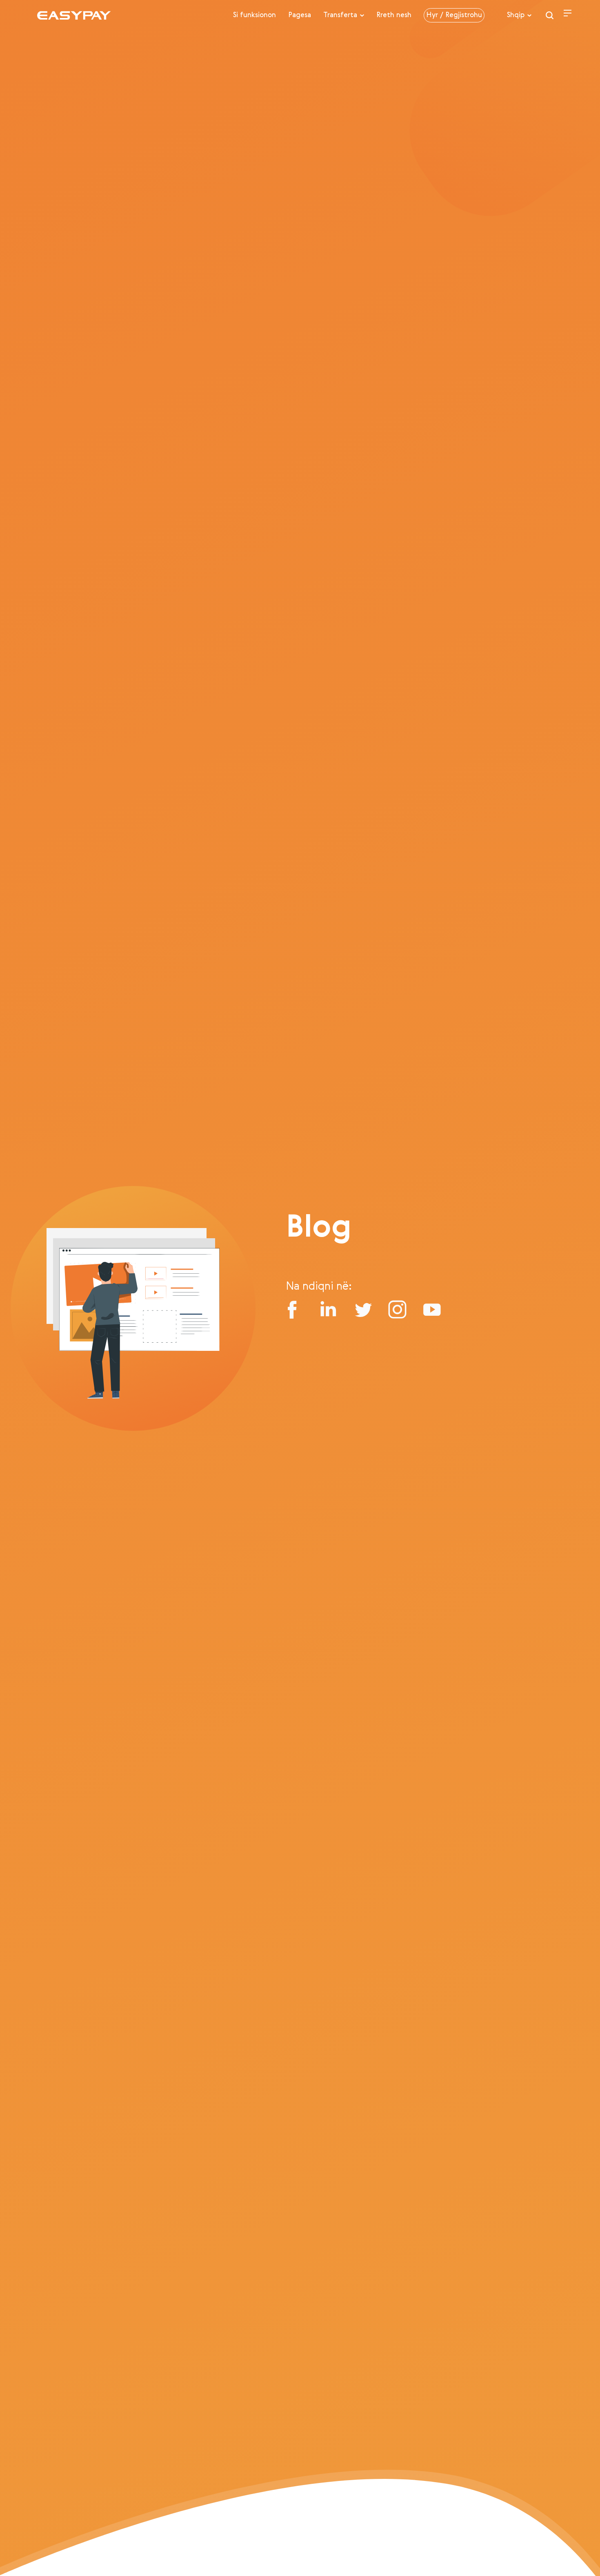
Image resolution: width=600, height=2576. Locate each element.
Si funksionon (254, 15)
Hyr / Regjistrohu (454, 15)
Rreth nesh (394, 15)
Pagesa (300, 15)
